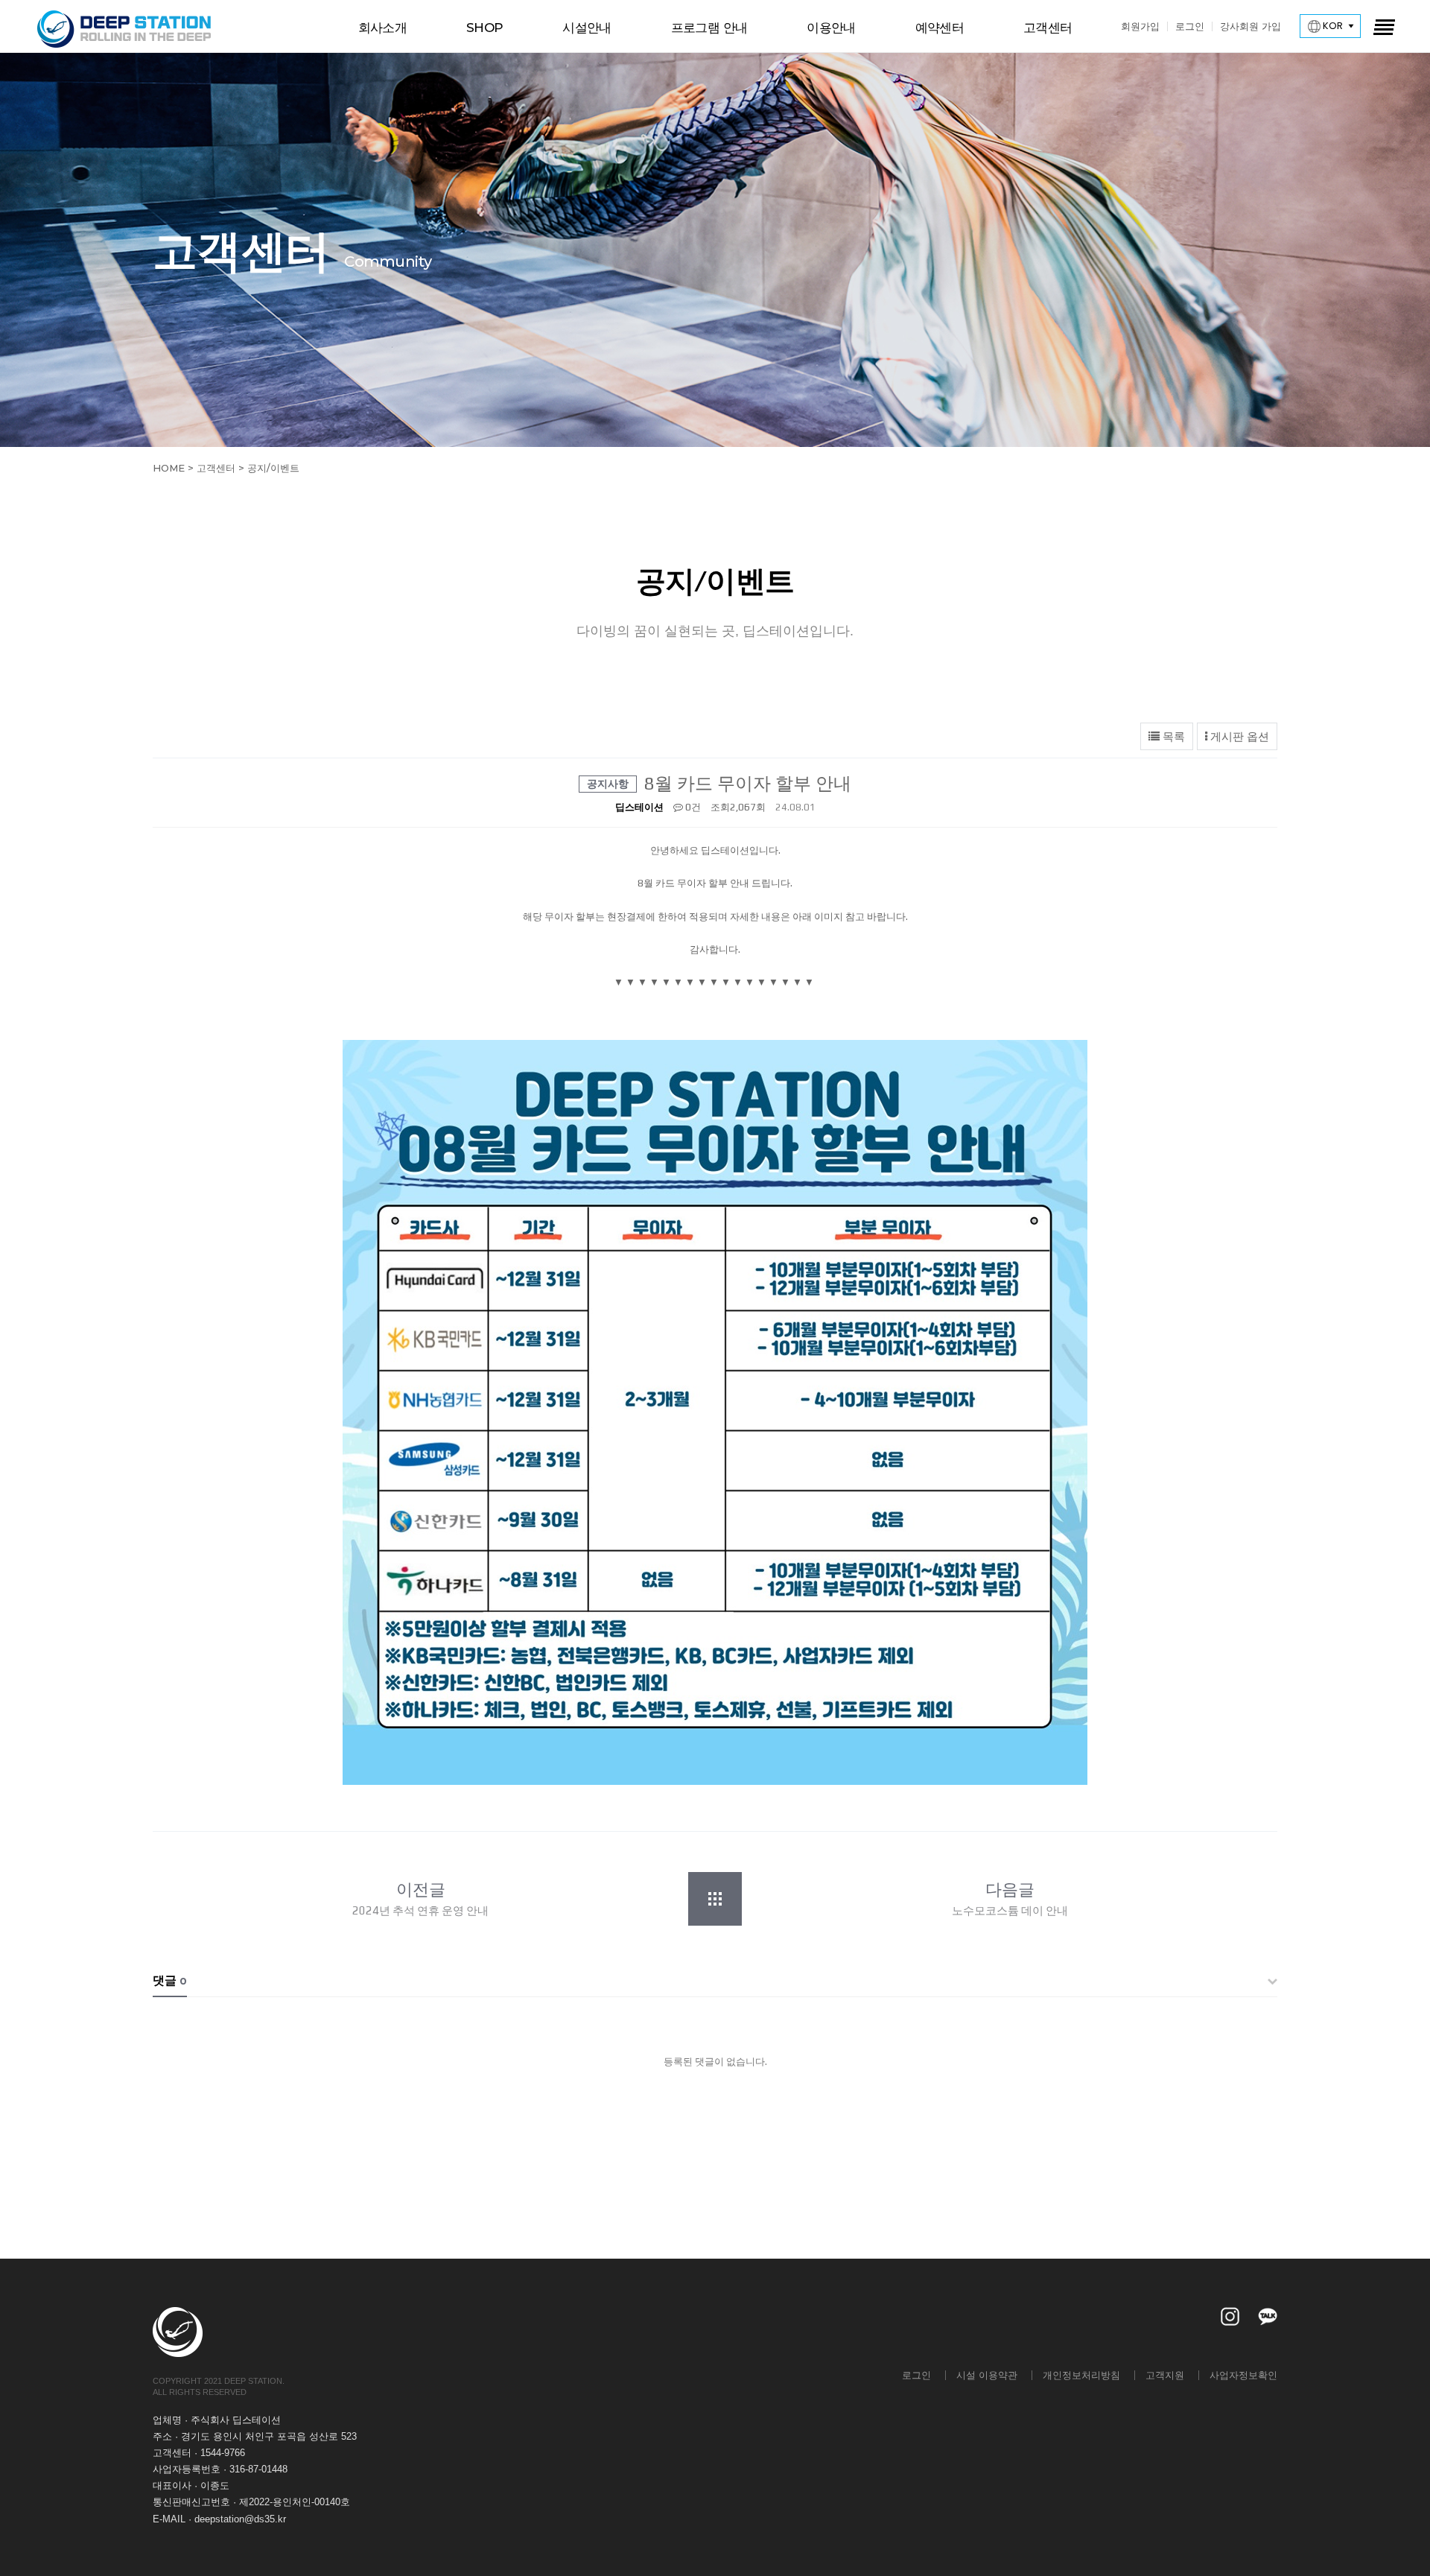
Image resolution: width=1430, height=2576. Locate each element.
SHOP (484, 28)
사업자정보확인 (1243, 2375)
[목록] (722, 1899)
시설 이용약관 (987, 2375)
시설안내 (587, 28)
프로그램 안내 (709, 28)
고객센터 (1048, 28)
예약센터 (940, 28)
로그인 (1190, 26)
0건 (692, 807)
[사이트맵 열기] (1383, 26)
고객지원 (1165, 2375)
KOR (1332, 26)
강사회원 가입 (1251, 26)
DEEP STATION (125, 29)
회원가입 (1140, 26)
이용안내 (831, 28)
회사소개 (382, 28)
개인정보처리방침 (1081, 2375)
